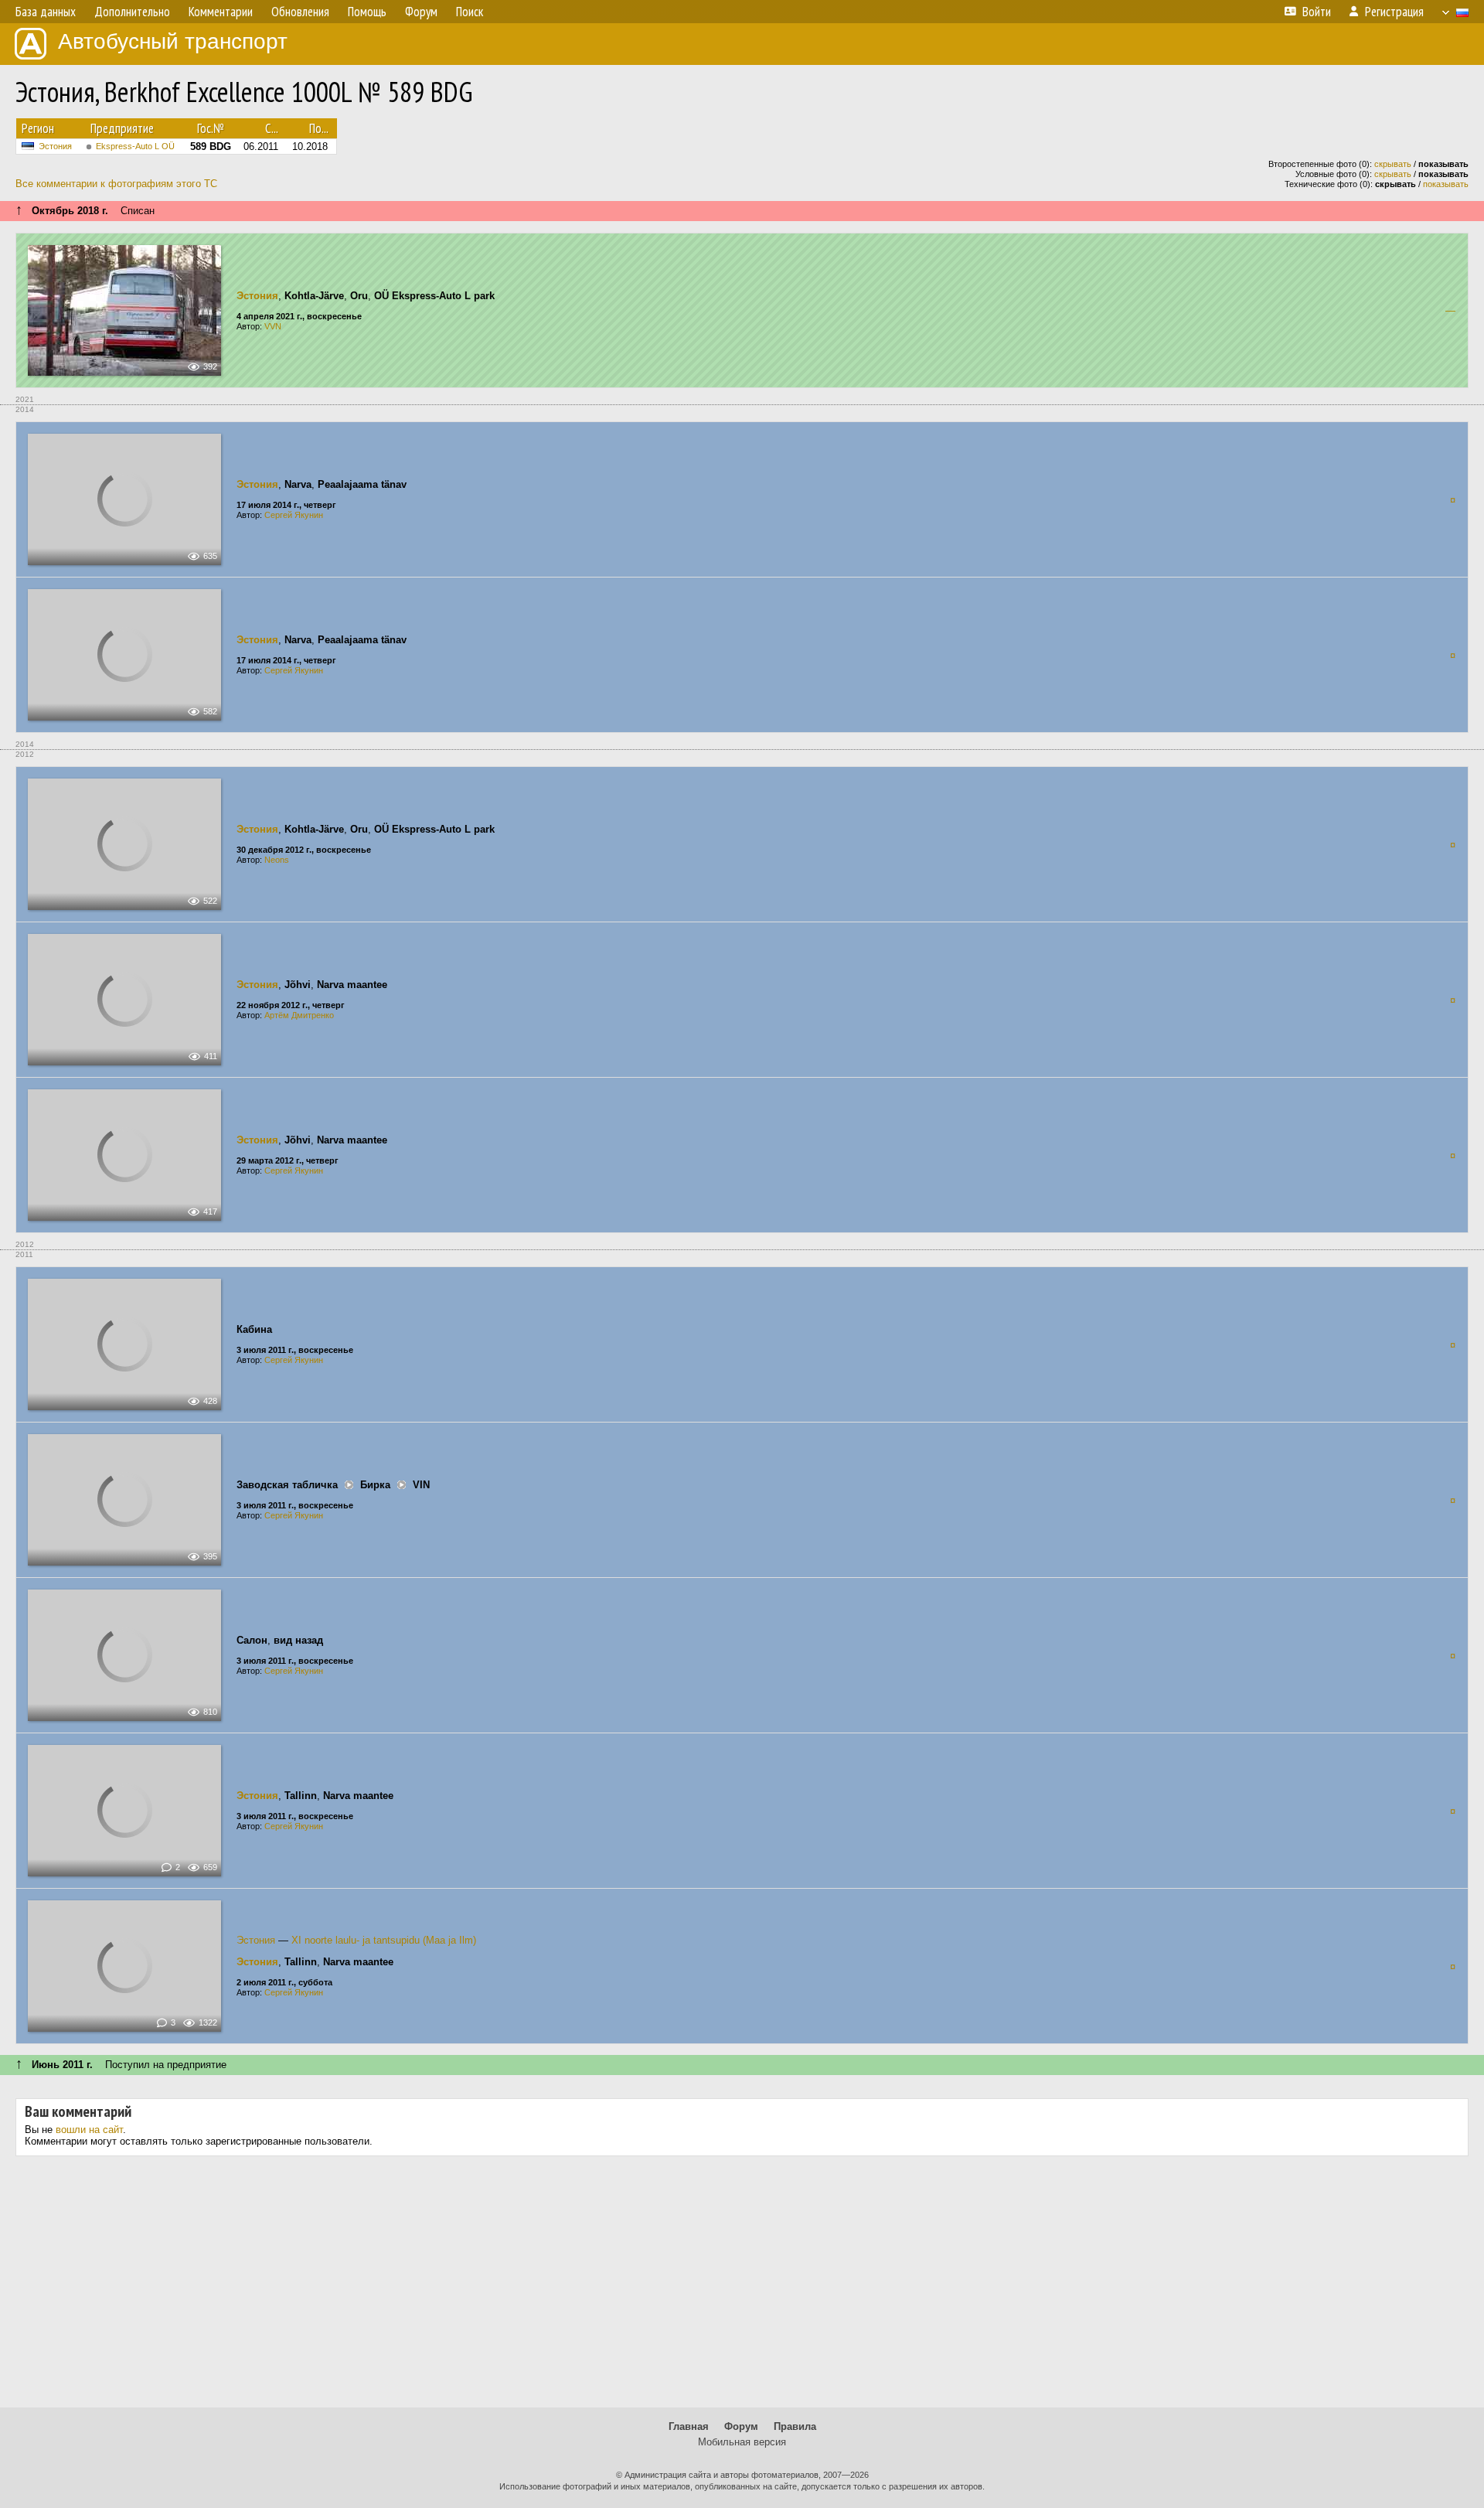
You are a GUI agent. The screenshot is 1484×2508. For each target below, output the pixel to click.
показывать (1446, 184)
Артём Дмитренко (299, 1015)
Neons (277, 860)
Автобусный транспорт (173, 41)
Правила (795, 2426)
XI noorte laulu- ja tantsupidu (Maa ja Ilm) (384, 1940)
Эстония (55, 146)
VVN (273, 326)
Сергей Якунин (294, 515)
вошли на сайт (89, 2130)
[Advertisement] (742, 2288)
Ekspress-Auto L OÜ (135, 146)
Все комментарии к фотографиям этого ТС (116, 184)
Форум (741, 2426)
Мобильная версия (742, 2442)
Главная (689, 2426)
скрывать (1393, 164)
